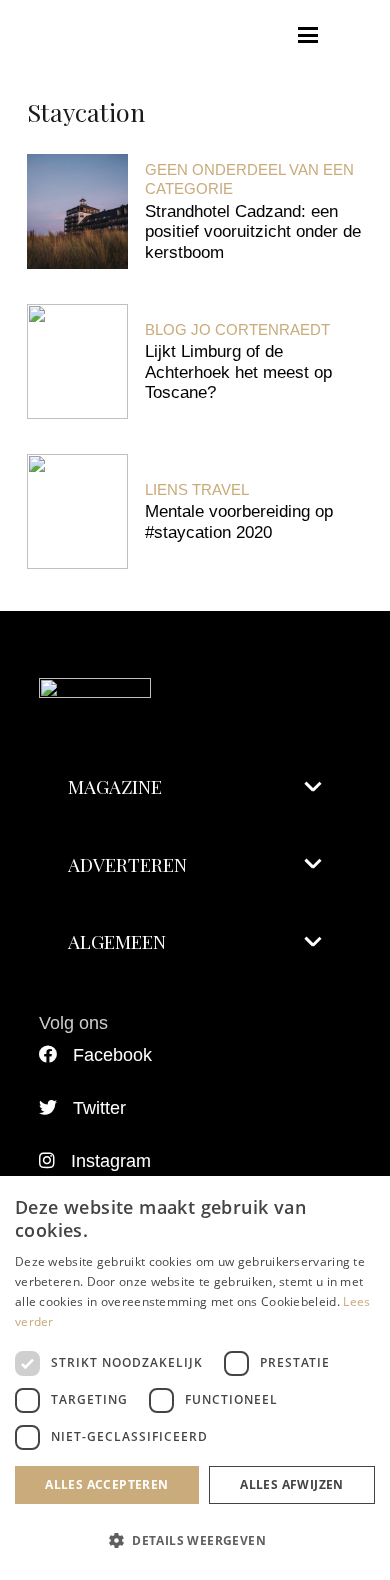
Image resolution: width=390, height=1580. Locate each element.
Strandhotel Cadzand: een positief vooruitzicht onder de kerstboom (253, 232)
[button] (308, 35)
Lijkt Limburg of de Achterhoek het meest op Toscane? (238, 372)
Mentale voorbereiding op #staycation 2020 (239, 521)
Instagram (111, 1161)
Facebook (112, 1055)
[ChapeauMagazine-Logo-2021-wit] (195, 668)
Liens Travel (197, 489)
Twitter (99, 1108)
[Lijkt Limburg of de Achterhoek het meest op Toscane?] (77, 361)
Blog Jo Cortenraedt (237, 329)
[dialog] (195, 1378)
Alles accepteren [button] (106, 1484)
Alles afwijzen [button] (292, 1484)
